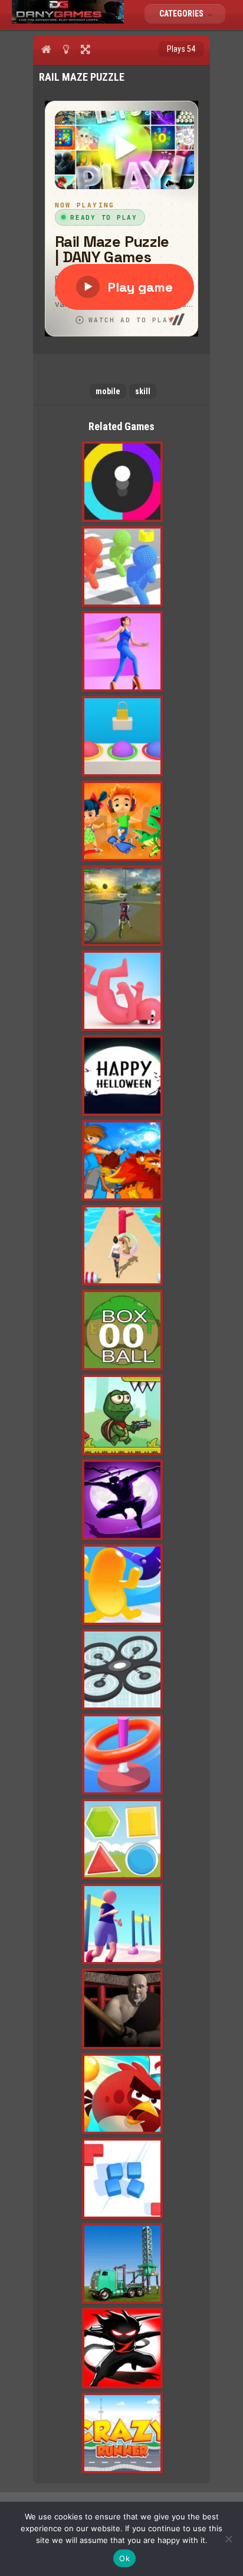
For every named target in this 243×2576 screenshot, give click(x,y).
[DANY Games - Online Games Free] (68, 21)
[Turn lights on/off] (66, 49)
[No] (228, 2539)
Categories (182, 14)
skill (143, 391)
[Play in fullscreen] (85, 49)
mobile (108, 391)
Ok (124, 2558)
